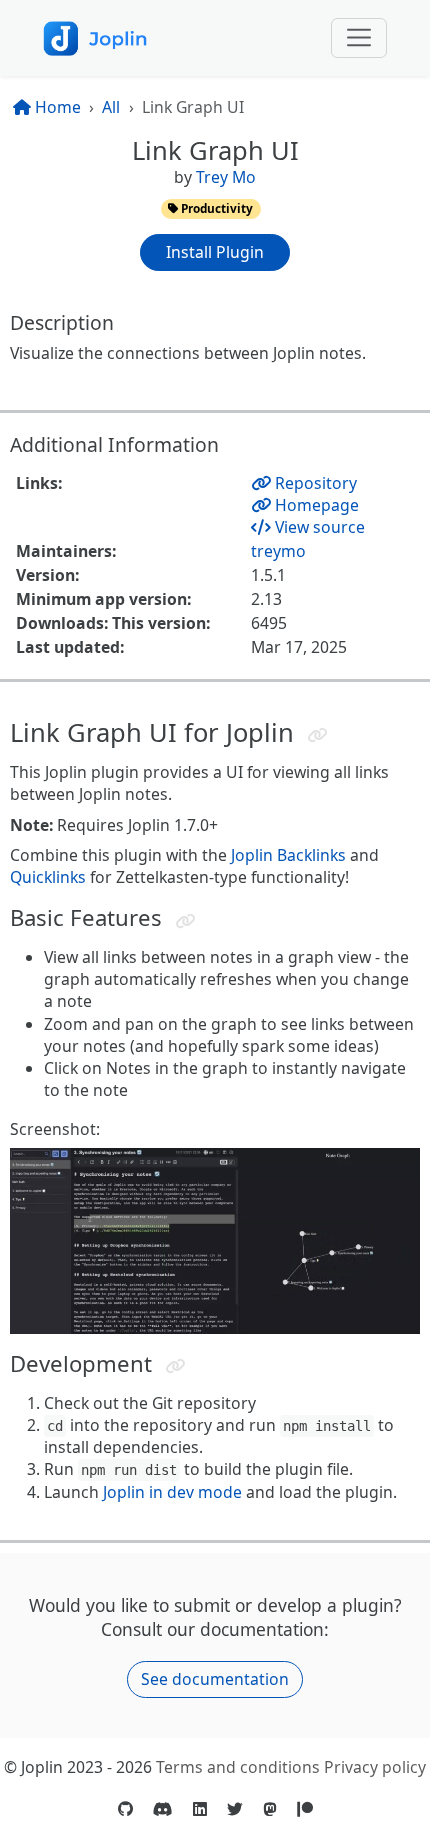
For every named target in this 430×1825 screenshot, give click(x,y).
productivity (215, 208)
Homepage (315, 505)
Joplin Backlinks (288, 855)
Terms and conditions (238, 1767)
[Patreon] (305, 1809)
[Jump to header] (316, 735)
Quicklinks (48, 877)
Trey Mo (226, 177)
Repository (314, 483)
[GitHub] (125, 1809)
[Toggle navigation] (359, 38)
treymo (278, 551)
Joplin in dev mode (172, 1492)
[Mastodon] (270, 1809)
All (111, 107)
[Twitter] (235, 1809)
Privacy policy (375, 1767)
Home (56, 107)
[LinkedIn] (200, 1809)
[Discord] (163, 1809)
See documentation (215, 1679)
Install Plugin (215, 252)
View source (318, 527)
